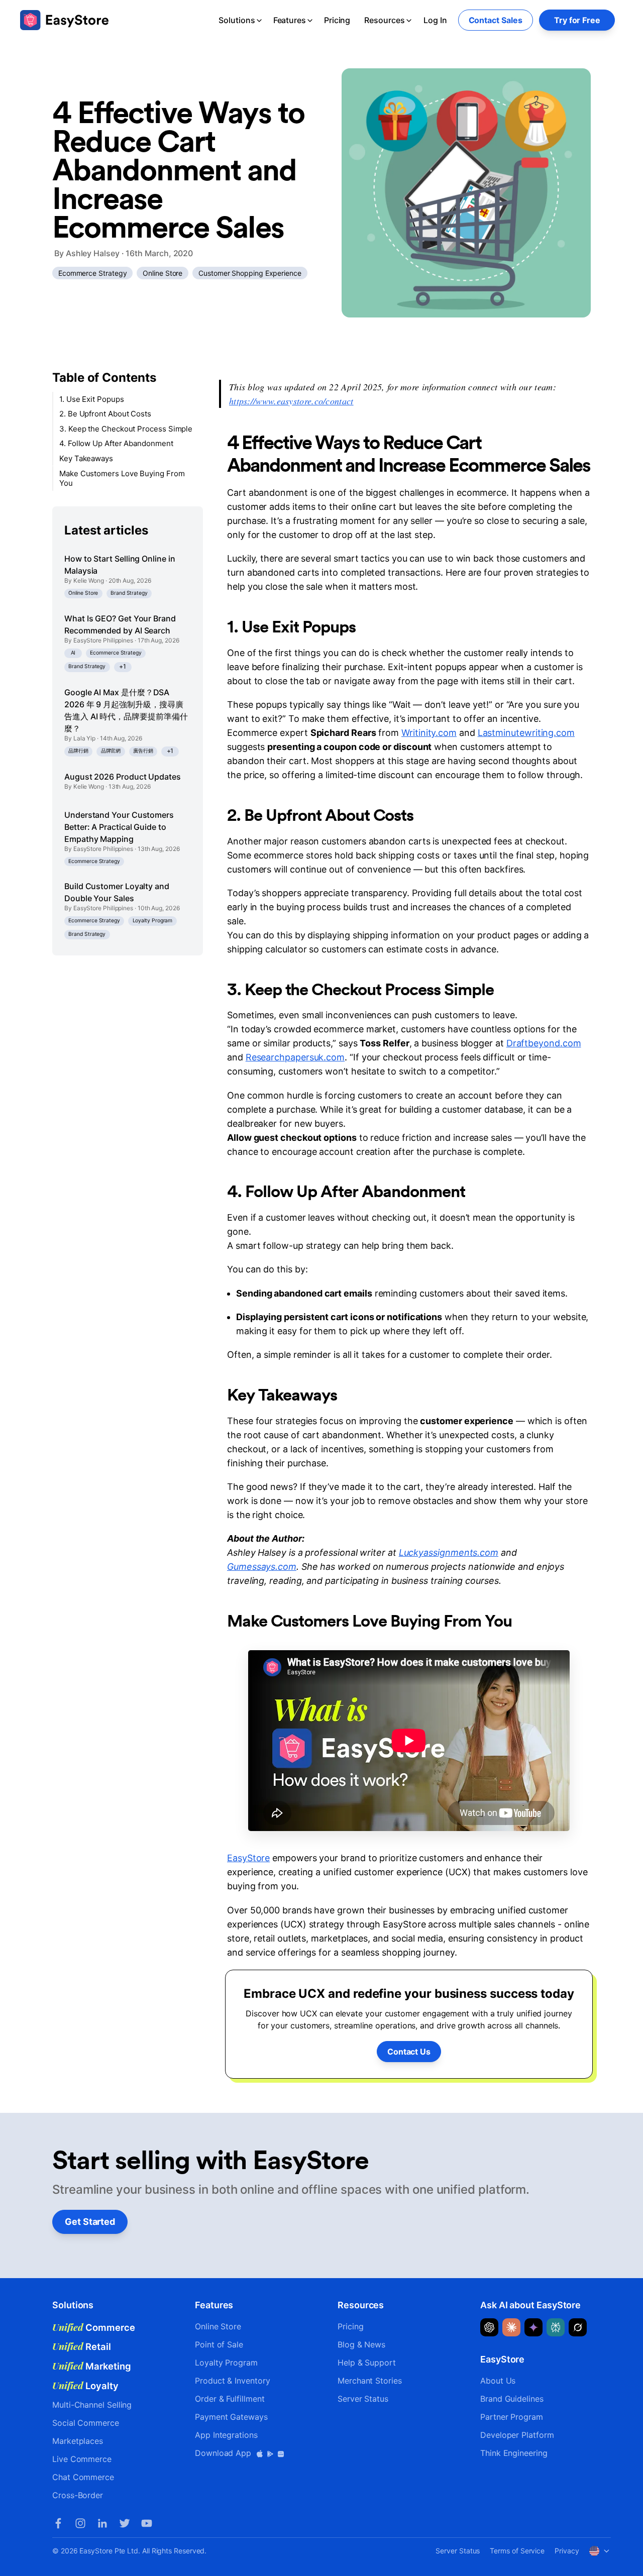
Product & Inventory (232, 2381)
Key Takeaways (86, 458)
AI (73, 653)
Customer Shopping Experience (250, 273)
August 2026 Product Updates (123, 777)
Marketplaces (78, 2441)
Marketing (92, 2366)
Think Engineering (514, 2453)
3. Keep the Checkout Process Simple (126, 429)
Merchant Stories (370, 2381)
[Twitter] (125, 2523)
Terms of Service (517, 2551)
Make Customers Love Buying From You (122, 478)
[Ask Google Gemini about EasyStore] (533, 2327)
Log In (435, 20)
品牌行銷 (78, 751)
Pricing (337, 20)
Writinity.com (429, 733)
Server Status (363, 2399)
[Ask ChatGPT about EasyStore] (489, 2327)
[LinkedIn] (102, 2523)
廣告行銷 (143, 751)
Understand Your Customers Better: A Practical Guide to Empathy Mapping (119, 827)
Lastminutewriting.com (526, 733)
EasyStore (248, 1858)
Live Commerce (82, 2459)
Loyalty (85, 2386)
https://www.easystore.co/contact (291, 401)
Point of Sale (219, 2344)
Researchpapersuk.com (295, 1057)
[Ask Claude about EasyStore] (511, 2327)
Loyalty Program (153, 921)
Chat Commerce (83, 2477)
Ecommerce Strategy (93, 273)
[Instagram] (80, 2523)
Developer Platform (517, 2435)
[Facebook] (58, 2523)
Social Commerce (86, 2423)
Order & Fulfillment (230, 2399)
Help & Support (367, 2363)
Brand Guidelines (512, 2399)
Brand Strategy (129, 594)
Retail (82, 2346)
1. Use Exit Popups (92, 399)
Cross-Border (78, 2495)
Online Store (163, 273)
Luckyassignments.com (449, 1552)
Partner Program (512, 2417)
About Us (498, 2381)
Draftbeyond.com (544, 1043)
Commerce (94, 2327)
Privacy (567, 2551)
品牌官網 (111, 751)
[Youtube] (147, 2523)
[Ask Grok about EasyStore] (578, 2327)
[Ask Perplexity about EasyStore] (556, 2327)
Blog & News (361, 2344)
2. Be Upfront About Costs (105, 414)
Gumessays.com (262, 1567)
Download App (224, 2453)
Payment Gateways (231, 2417)
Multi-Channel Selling (92, 2405)
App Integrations (226, 2435)
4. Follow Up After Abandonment (116, 444)
